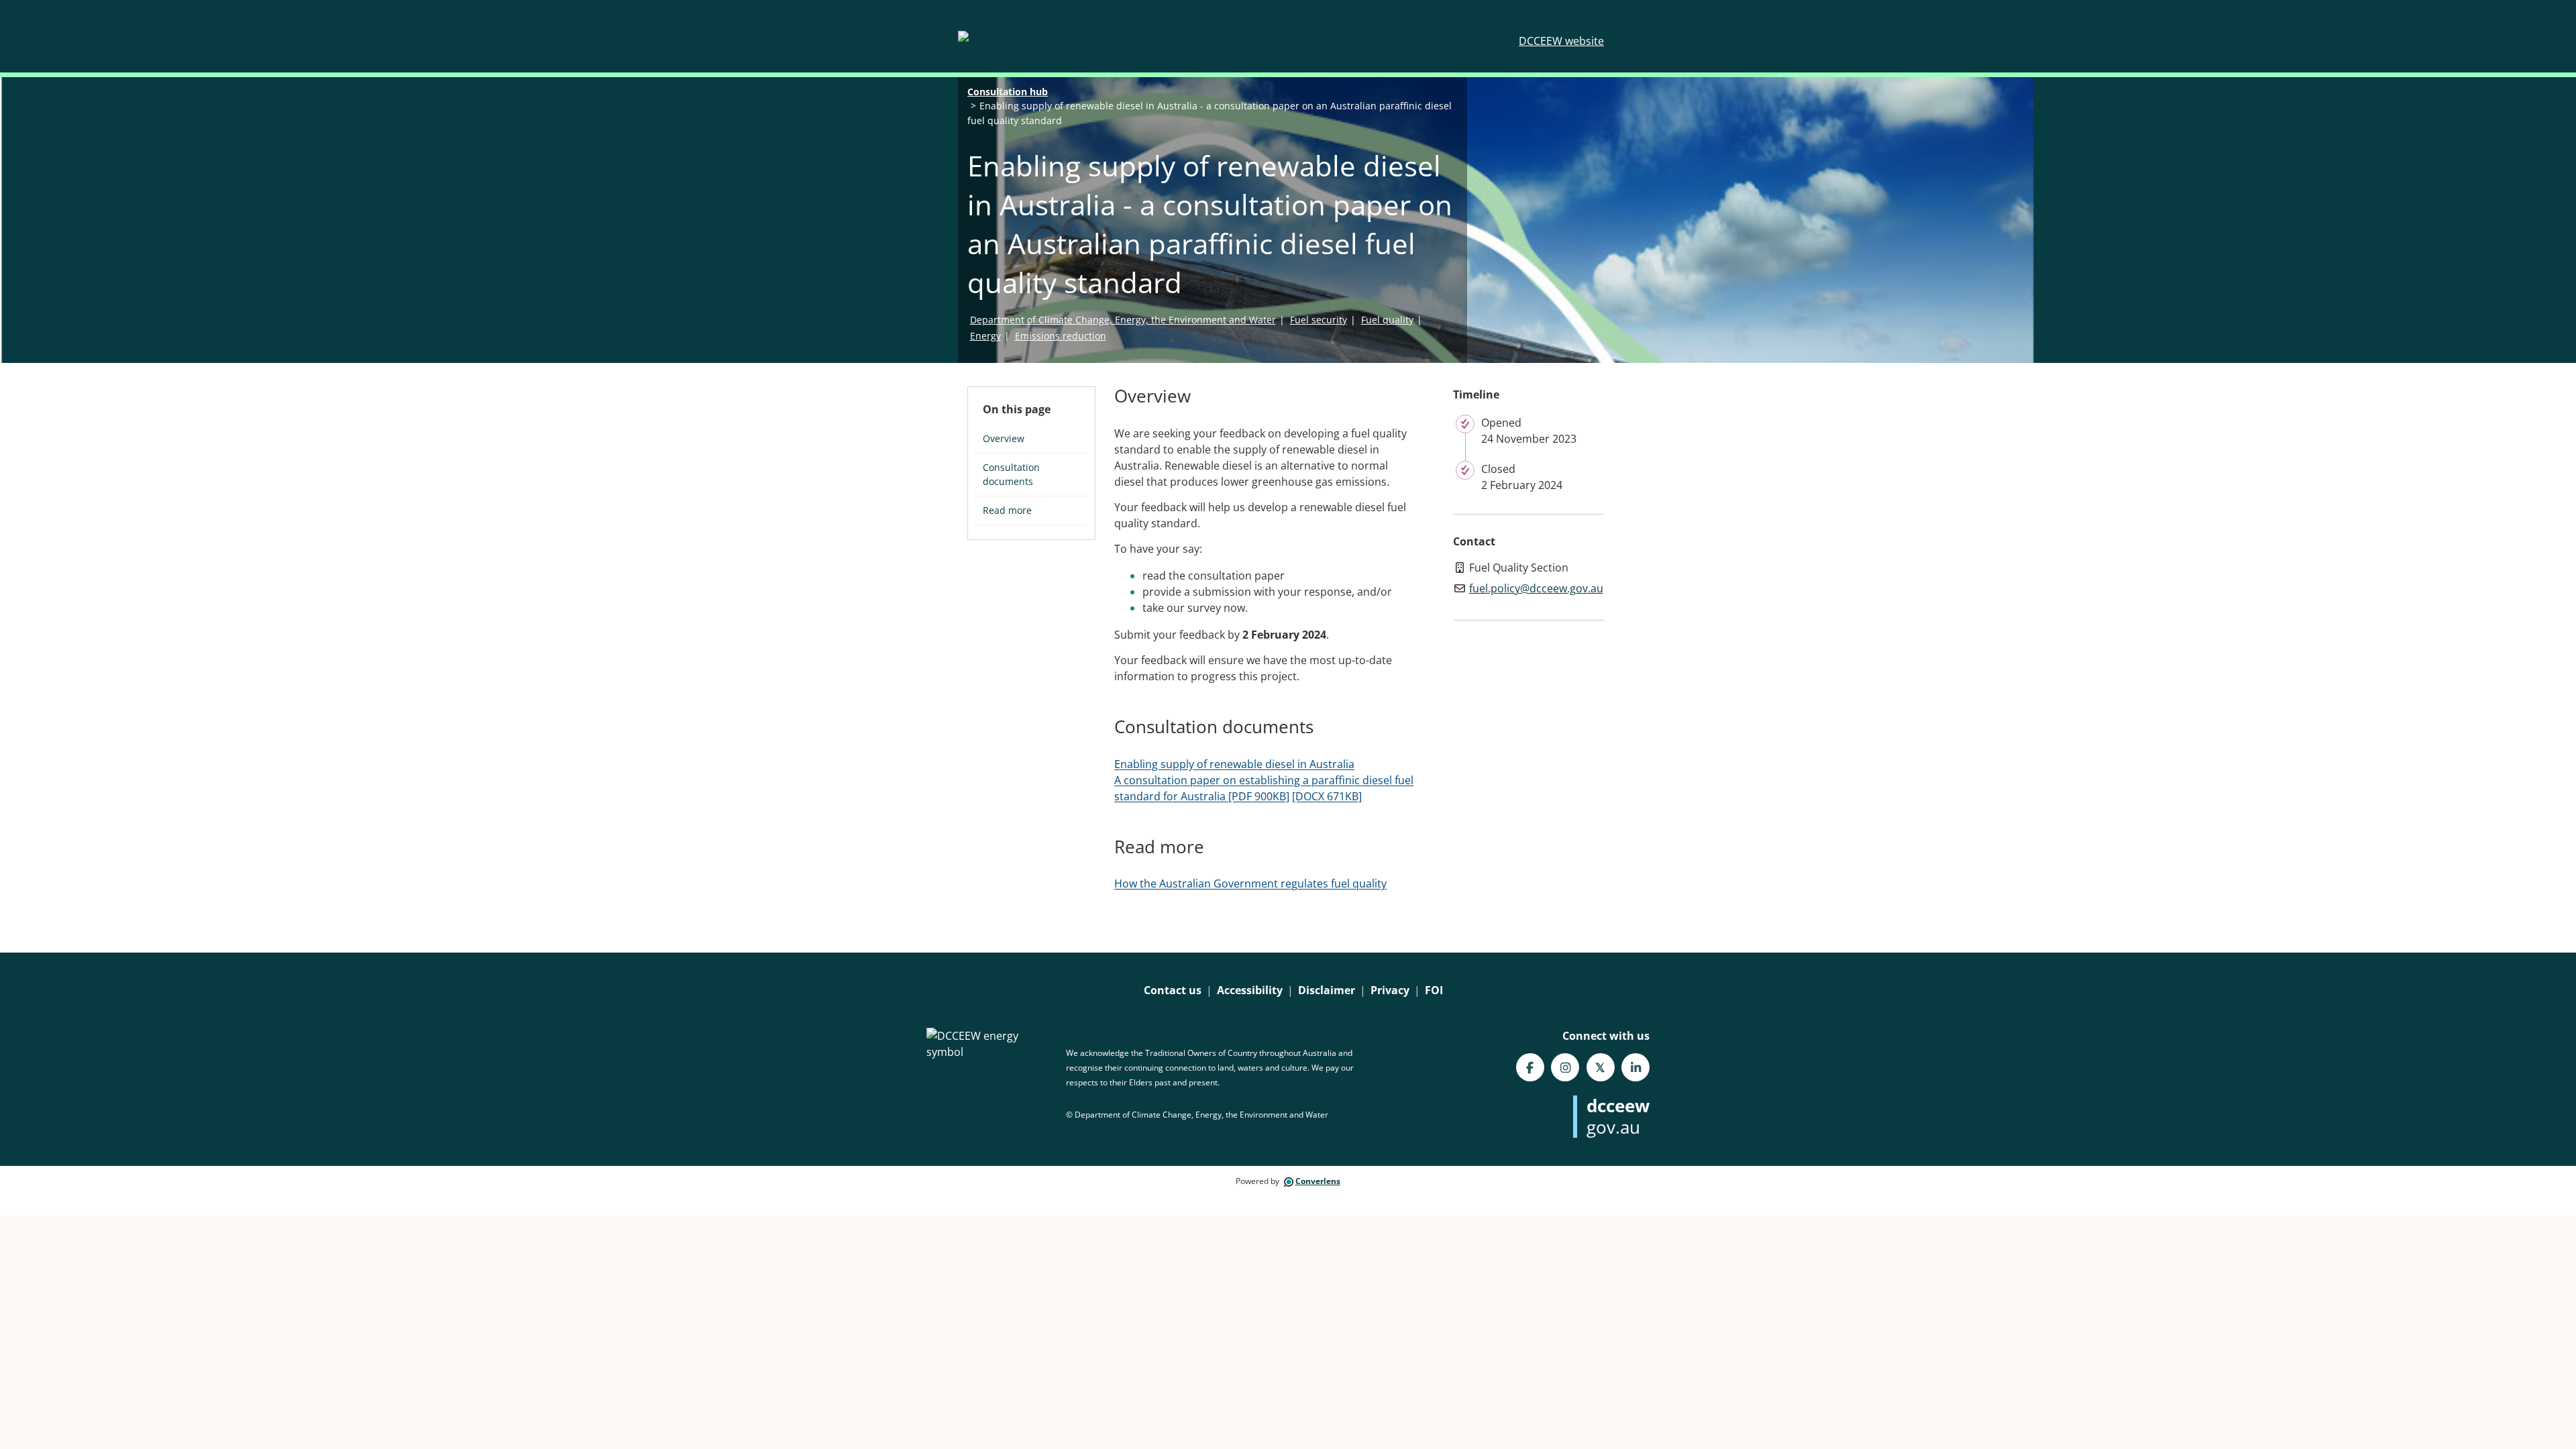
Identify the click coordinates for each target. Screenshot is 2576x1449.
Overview (1004, 438)
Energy (985, 336)
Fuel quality (1387, 320)
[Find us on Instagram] (1565, 1067)
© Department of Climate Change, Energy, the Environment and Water (1197, 1115)
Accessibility (1250, 990)
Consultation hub (1008, 92)
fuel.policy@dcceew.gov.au (1536, 588)
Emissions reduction (1061, 336)
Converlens (1318, 1181)
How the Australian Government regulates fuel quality (1250, 883)
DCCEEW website (1561, 41)
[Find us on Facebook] (1530, 1067)
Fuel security (1319, 320)
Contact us (1173, 990)
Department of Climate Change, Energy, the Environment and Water (1123, 320)
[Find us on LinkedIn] (1635, 1067)
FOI (1434, 990)
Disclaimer (1327, 990)
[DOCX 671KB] (1327, 796)
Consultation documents (1011, 474)
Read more (1007, 510)
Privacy (1390, 990)
